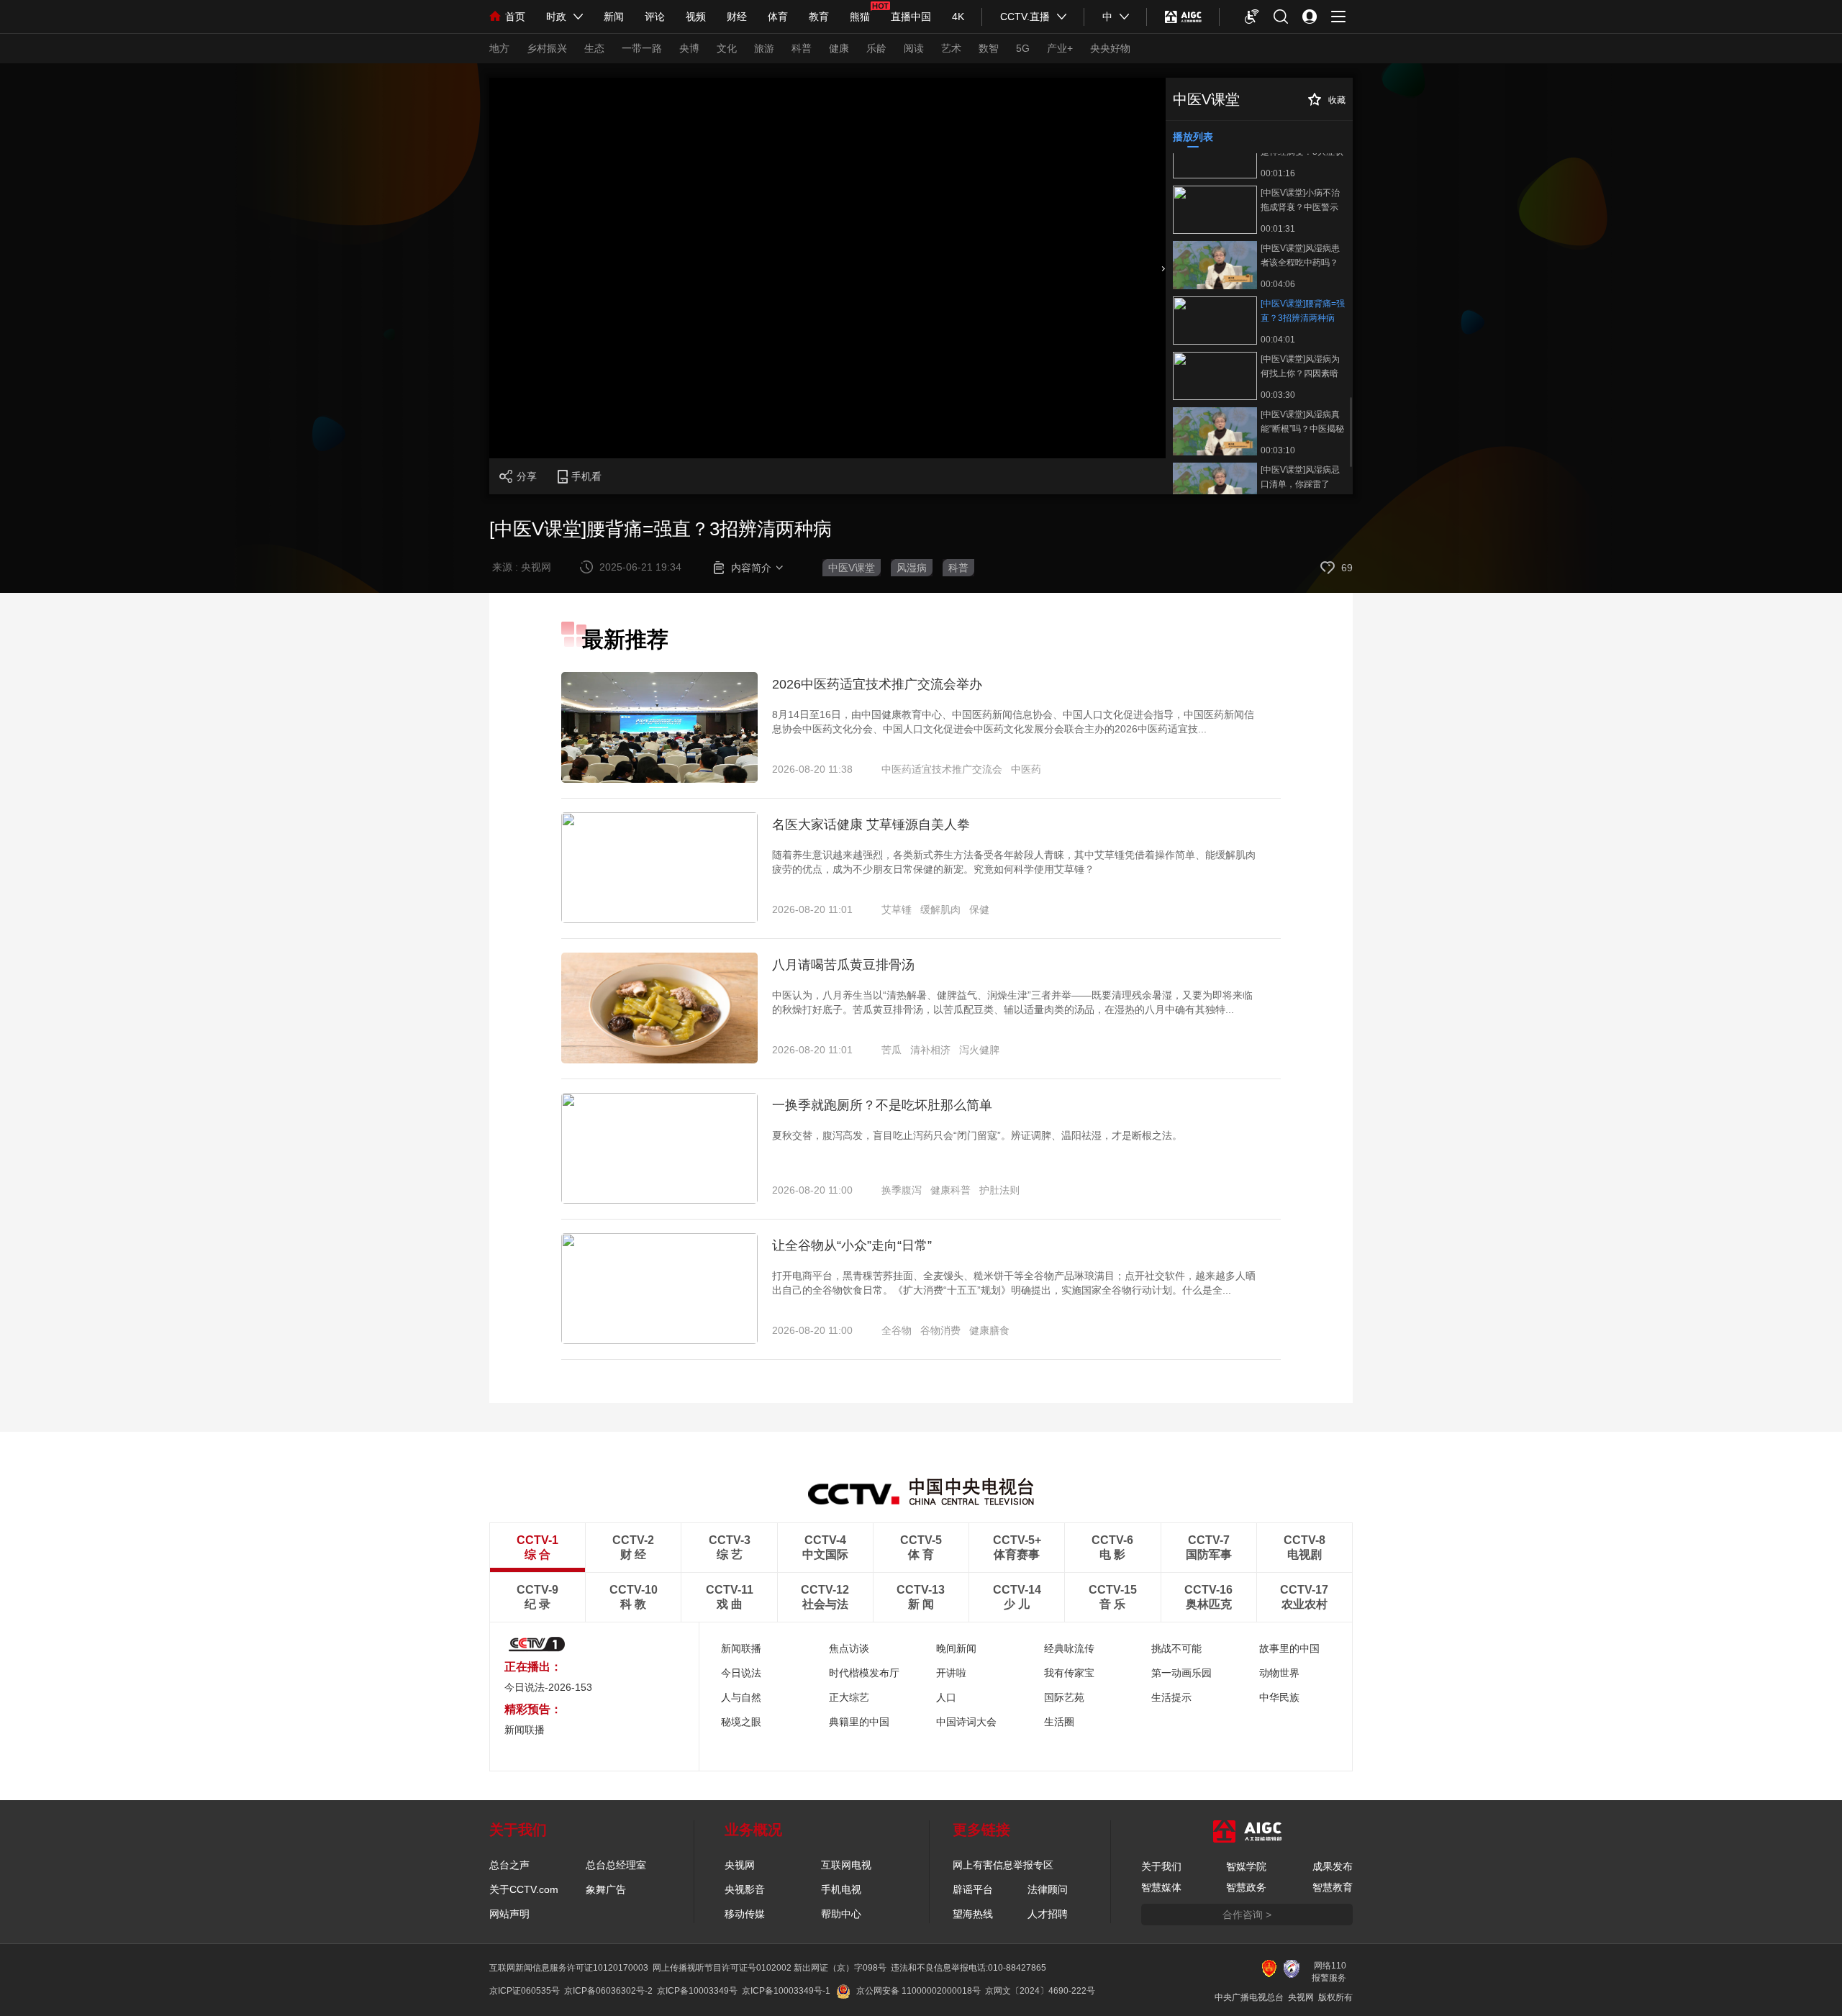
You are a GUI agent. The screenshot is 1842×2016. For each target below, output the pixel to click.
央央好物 (1110, 48)
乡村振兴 (547, 48)
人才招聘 (1048, 1914)
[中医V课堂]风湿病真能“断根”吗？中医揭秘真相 (1302, 422)
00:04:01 (1278, 340)
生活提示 (1171, 1697)
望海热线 (973, 1914)
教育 (819, 17)
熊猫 (860, 17)
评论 (655, 17)
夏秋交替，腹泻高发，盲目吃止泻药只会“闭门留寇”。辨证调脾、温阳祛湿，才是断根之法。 (977, 1135)
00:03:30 (1278, 395)
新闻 (614, 17)
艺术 (951, 48)
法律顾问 (1048, 1889)
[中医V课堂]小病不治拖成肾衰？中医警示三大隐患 (1300, 200)
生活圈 (1059, 1722)
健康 (839, 48)
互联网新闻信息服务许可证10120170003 (569, 1968)
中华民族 (1279, 1697)
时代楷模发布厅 (864, 1673)
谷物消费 (940, 1330)
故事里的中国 (1289, 1648)
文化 (727, 48)
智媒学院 (1246, 1866)
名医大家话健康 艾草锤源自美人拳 (871, 825)
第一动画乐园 (1181, 1673)
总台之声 (509, 1865)
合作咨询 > (1247, 1915)
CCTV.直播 (1025, 17)
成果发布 (1333, 1866)
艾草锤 (897, 909)
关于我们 (1161, 1866)
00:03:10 (1278, 450)
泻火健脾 (979, 1050)
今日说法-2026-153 (548, 1687)
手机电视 (841, 1889)
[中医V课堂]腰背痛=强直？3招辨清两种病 (1303, 311)
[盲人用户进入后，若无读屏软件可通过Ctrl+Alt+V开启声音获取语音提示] (1252, 17)
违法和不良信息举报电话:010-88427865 (968, 1968)
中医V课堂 (852, 568)
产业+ (1060, 48)
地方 (499, 48)
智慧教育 (1333, 1887)
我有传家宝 (1069, 1673)
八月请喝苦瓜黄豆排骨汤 (843, 965)
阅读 (914, 48)
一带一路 (642, 48)
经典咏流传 (1069, 1648)
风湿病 (912, 568)
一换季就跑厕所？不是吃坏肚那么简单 (882, 1105)
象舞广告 (606, 1889)
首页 (515, 17)
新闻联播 (741, 1648)
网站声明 (509, 1914)
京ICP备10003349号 (697, 1991)
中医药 (1026, 769)
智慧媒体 (1161, 1887)
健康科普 (951, 1190)
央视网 (740, 1865)
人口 (946, 1697)
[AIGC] (1183, 17)
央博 (689, 48)
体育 (778, 17)
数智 (989, 48)
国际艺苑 (1064, 1697)
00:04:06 (1278, 284)
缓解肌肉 (940, 909)
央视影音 (745, 1889)
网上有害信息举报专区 (1003, 1865)
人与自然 (741, 1697)
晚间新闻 (956, 1648)
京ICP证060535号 (525, 1991)
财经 (737, 17)
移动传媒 (745, 1914)
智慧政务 (1246, 1887)
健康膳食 (989, 1330)
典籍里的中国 (859, 1722)
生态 (594, 48)
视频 (696, 17)
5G (1023, 48)
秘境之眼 (741, 1722)
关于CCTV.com (524, 1889)
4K (958, 17)
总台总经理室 (616, 1865)
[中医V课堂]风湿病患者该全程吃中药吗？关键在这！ (1300, 255)
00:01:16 (1278, 173)
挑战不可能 (1176, 1648)
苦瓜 (891, 1050)
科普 (802, 48)
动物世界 (1279, 1673)
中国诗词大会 (966, 1722)
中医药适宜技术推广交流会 (942, 769)
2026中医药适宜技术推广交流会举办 (877, 684)
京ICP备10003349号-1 (786, 1991)
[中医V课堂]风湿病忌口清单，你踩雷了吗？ (1300, 477)
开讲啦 (951, 1673)
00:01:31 (1278, 229)
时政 (556, 17)
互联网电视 (846, 1865)
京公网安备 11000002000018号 (918, 1991)
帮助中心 (841, 1914)
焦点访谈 (849, 1648)
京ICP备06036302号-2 (608, 1991)
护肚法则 (999, 1190)
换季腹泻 (902, 1190)
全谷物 (897, 1330)
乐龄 (876, 48)
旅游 (764, 48)
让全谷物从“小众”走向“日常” (852, 1245)
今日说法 (741, 1673)
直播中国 (911, 17)
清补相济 (930, 1050)
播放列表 (1193, 137)
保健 (979, 909)
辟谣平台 (973, 1889)
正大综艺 (849, 1697)
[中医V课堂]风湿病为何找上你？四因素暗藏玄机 (1300, 366)
